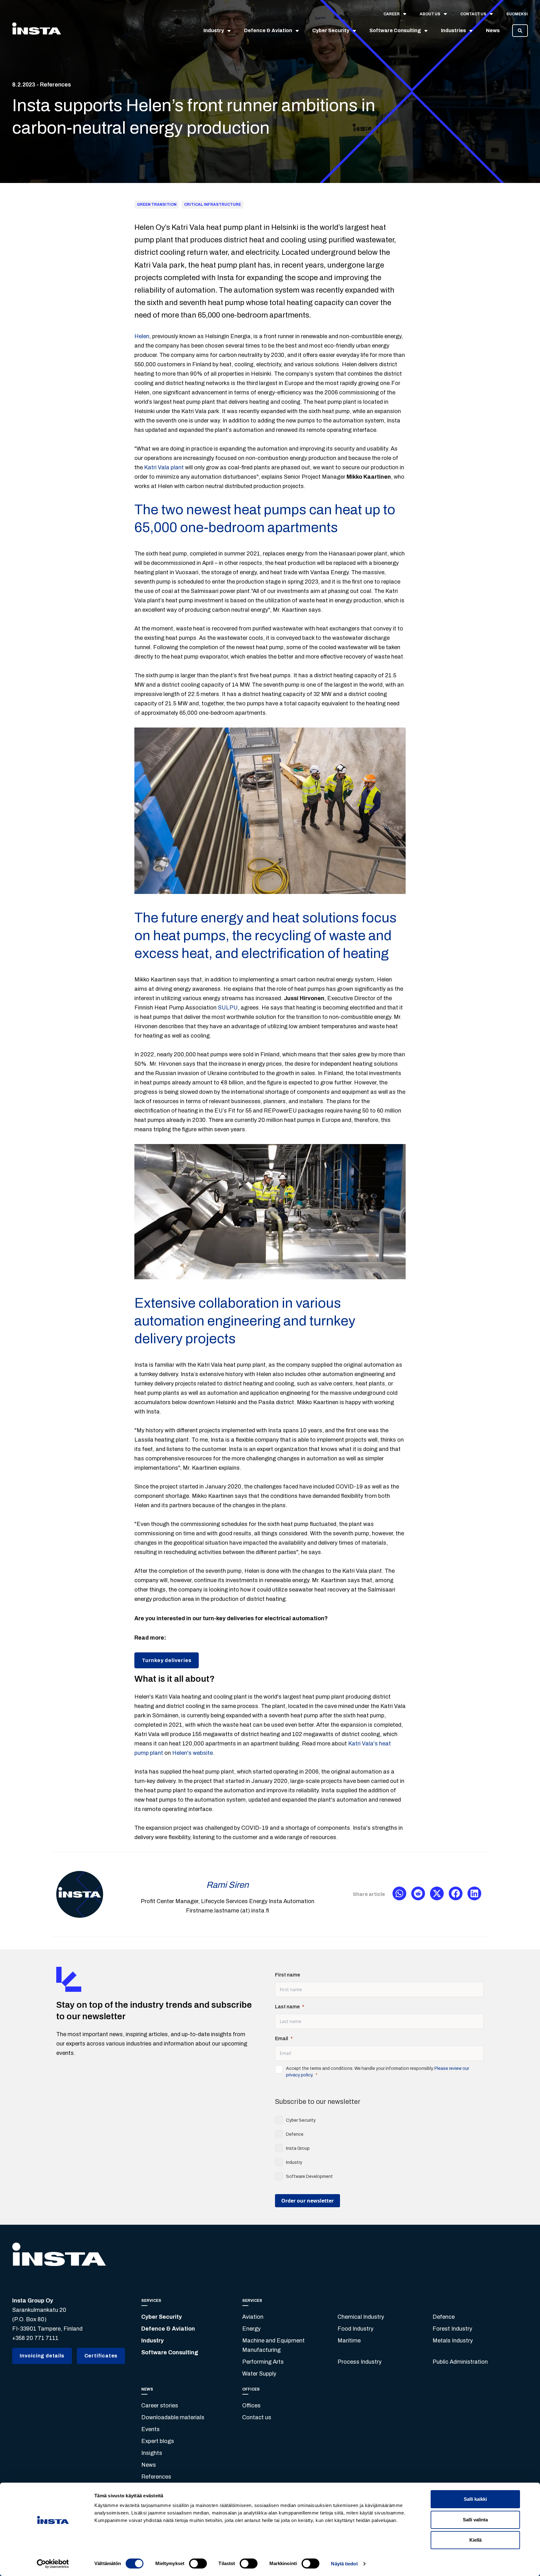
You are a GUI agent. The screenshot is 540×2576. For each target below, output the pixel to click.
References (156, 2477)
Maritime (349, 2341)
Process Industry (360, 2362)
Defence (444, 2317)
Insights (152, 2453)
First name (287, 1975)
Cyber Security (162, 2317)
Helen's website (192, 1753)
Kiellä (475, 2540)
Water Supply (259, 2374)
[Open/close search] (520, 31)
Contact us (257, 2417)
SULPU (228, 1008)
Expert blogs (158, 2441)
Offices (251, 2406)
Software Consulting (170, 2352)
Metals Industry (453, 2341)
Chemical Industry (361, 2317)
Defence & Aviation (168, 2329)
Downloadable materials (173, 2417)
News (149, 2465)
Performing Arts (263, 2362)
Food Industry (355, 2329)
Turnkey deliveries (167, 1660)
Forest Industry (452, 2329)
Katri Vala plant (164, 467)
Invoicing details (42, 2356)
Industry (152, 2341)
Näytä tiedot (344, 2564)
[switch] (198, 2564)
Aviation (253, 2317)
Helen (142, 336)
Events (150, 2429)
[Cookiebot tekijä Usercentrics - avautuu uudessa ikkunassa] (53, 2564)
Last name (287, 2007)
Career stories (160, 2406)
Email (282, 2038)
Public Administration (460, 2362)
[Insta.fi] (37, 31)
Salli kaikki (475, 2499)
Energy (251, 2329)
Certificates (101, 2356)
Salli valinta (475, 2520)
